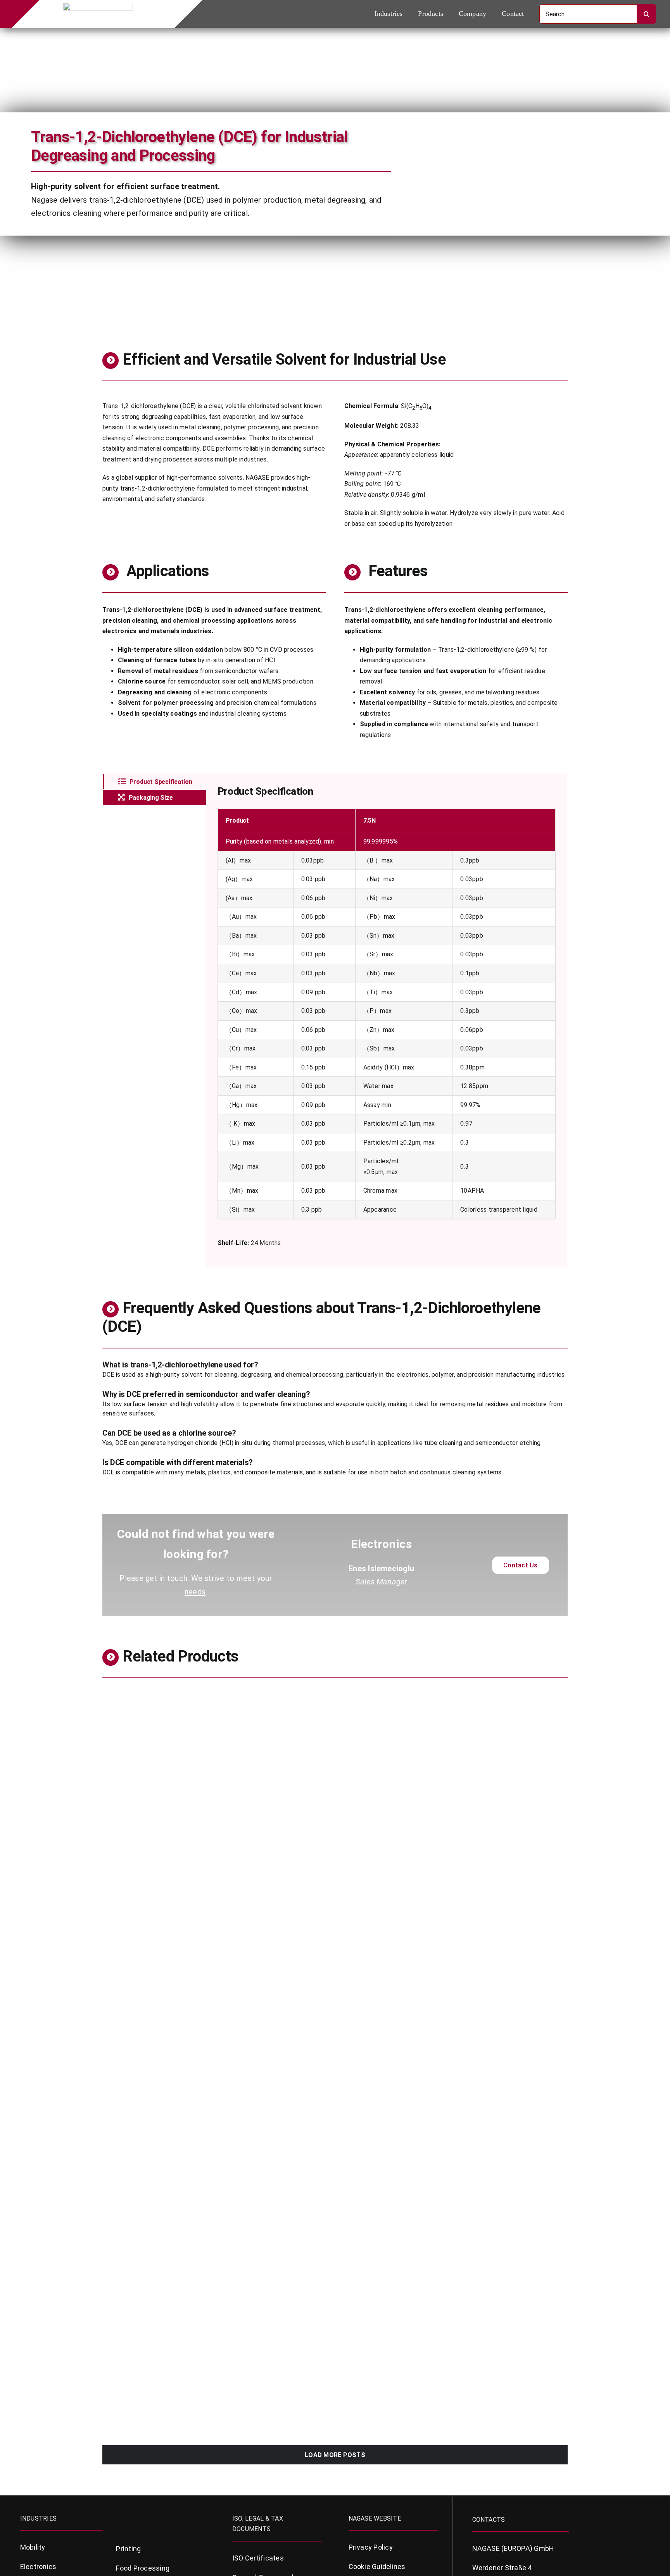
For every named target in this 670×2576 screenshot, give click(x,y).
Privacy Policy (371, 2547)
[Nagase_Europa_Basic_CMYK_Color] (98, 6)
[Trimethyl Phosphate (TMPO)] (216, 1804)
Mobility (33, 2547)
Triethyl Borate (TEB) (142, 2147)
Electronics (118, 1738)
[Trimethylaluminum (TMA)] (216, 1695)
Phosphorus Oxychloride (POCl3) (401, 2375)
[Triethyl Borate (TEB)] (216, 2107)
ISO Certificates (258, 2558)
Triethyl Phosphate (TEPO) (391, 2038)
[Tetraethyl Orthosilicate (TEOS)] (454, 2107)
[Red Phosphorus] (216, 2227)
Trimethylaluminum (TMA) (151, 1724)
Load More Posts (335, 2455)
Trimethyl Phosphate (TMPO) (157, 1843)
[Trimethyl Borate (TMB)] (454, 1804)
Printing (128, 2549)
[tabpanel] (387, 1021)
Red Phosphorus (133, 2267)
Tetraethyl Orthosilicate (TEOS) (400, 2147)
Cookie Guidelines (377, 2567)
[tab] (155, 782)
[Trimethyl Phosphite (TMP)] (454, 1695)
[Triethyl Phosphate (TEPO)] (454, 1903)
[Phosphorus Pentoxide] (454, 2227)
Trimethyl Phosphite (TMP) (392, 1724)
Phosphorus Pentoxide (383, 2256)
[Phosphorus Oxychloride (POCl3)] (454, 2336)
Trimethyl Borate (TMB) (385, 1833)
